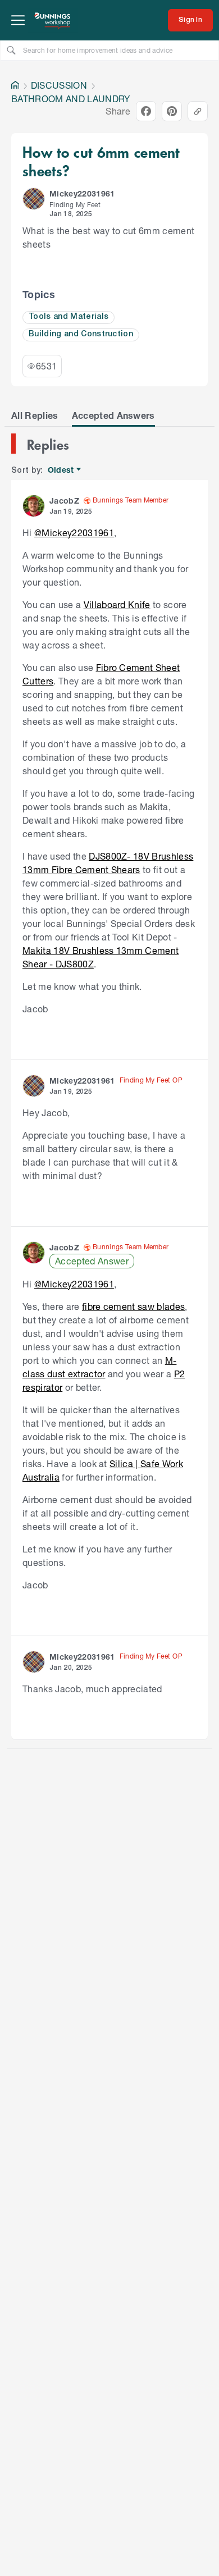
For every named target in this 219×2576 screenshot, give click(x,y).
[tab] (35, 415)
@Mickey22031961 (74, 533)
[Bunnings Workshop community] (53, 20)
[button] (34, 199)
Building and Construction (81, 334)
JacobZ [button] (64, 501)
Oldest (61, 470)
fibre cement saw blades (133, 1306)
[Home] (15, 85)
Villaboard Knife (117, 604)
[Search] (11, 50)
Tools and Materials (69, 317)
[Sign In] (190, 20)
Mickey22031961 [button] (82, 193)
